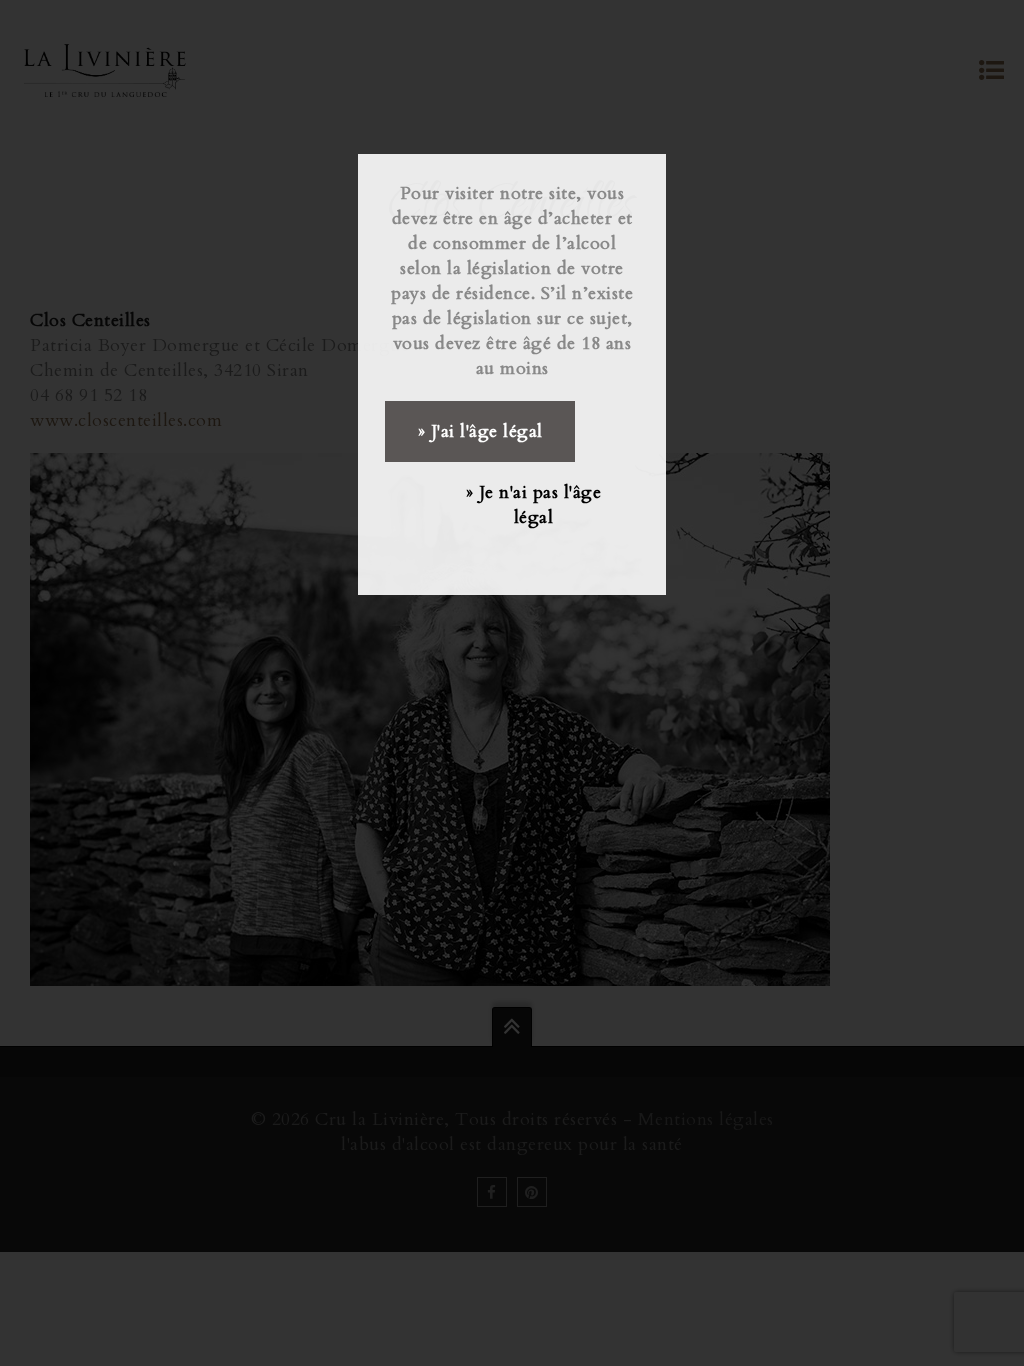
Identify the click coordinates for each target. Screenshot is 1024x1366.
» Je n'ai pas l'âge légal (534, 505)
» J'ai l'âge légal (480, 431)
